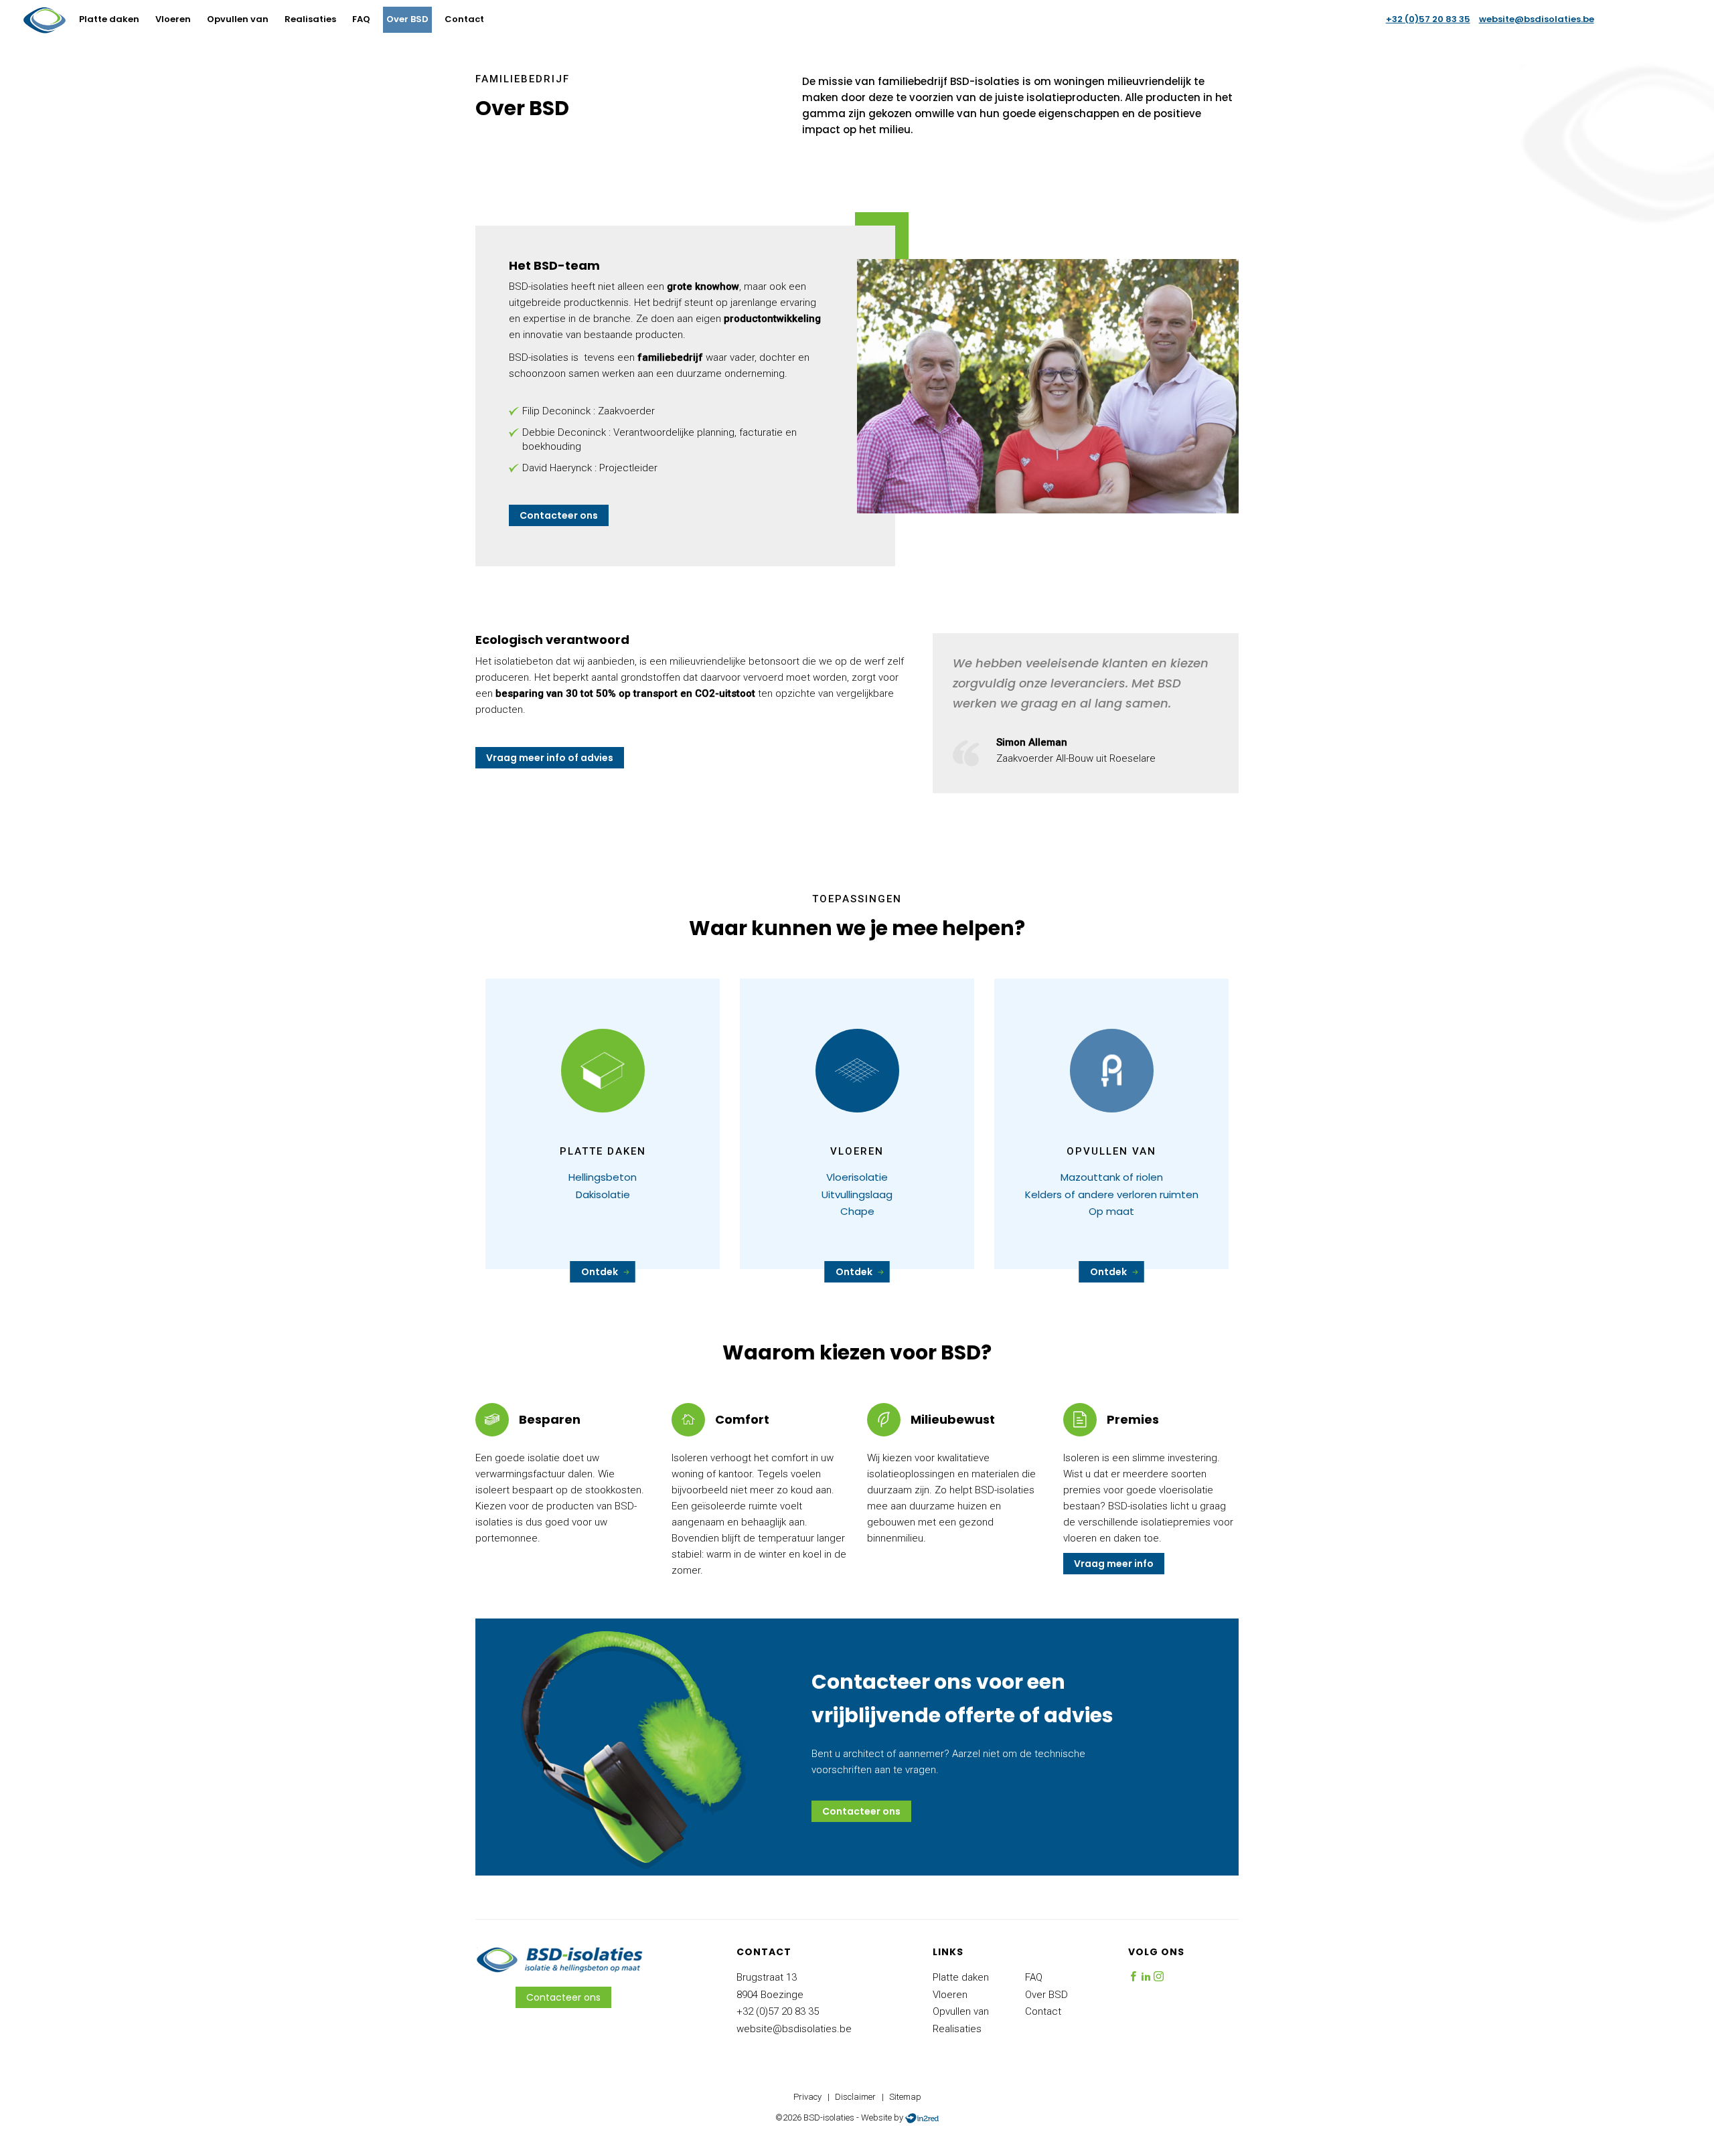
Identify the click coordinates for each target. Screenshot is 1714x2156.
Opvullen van (238, 19)
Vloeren (173, 19)
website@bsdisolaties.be (1537, 19)
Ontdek (600, 1272)
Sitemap (905, 2097)
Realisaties (310, 19)
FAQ (361, 19)
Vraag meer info (1114, 1564)
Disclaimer (855, 2097)
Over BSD (407, 19)
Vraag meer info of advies (550, 758)
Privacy (807, 2097)
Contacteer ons (559, 515)
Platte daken (109, 19)
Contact (464, 19)
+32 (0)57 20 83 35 (1428, 19)
